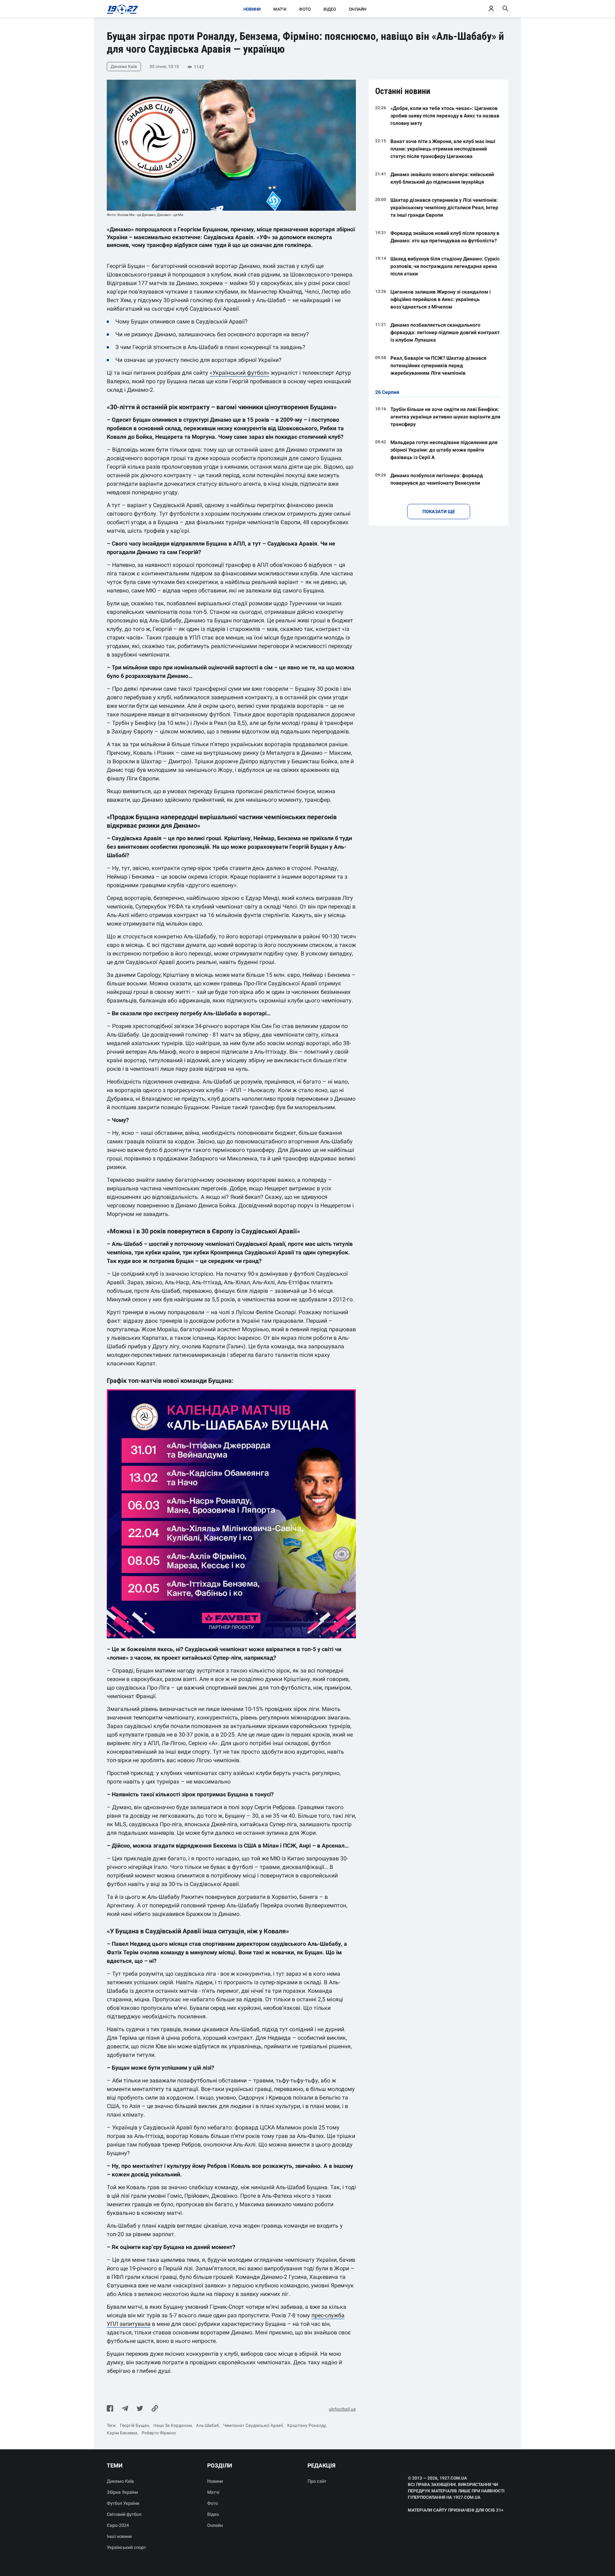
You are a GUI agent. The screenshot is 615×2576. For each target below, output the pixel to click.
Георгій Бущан (135, 2425)
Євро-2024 (118, 2525)
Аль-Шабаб (207, 2425)
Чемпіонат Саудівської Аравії (253, 2425)
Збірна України (122, 2492)
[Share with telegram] (125, 2409)
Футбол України (123, 2503)
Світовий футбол (124, 2514)
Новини (252, 9)
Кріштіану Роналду (307, 2425)
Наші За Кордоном (173, 2425)
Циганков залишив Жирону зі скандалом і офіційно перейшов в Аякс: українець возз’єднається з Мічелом (441, 299)
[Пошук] (505, 9)
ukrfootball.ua (342, 2409)
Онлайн (358, 9)
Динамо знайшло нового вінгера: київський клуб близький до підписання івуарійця (442, 178)
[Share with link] (155, 2409)
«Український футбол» (240, 373)
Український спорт (126, 2547)
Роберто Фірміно (159, 2433)
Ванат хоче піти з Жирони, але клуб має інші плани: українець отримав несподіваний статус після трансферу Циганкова (443, 149)
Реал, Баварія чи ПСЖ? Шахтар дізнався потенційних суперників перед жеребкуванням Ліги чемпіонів (438, 365)
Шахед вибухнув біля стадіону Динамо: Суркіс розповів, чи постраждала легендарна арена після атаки (445, 266)
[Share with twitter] (140, 2409)
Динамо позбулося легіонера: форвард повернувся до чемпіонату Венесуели (437, 479)
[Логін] (491, 9)
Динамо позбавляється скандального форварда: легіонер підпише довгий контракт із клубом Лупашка (445, 332)
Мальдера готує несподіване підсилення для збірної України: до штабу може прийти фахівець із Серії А (444, 450)
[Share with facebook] (110, 2409)
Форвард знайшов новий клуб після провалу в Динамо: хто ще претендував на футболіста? (445, 237)
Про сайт (317, 2481)
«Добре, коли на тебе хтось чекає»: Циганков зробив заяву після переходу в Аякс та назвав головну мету (445, 116)
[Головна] (120, 9)
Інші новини (119, 2536)
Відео (330, 9)
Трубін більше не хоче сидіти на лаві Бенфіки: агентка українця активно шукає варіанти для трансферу (445, 417)
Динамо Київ (120, 2481)
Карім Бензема (122, 2433)
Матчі (280, 9)
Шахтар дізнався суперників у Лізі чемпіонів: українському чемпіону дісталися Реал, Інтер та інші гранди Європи (444, 207)
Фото (305, 9)
